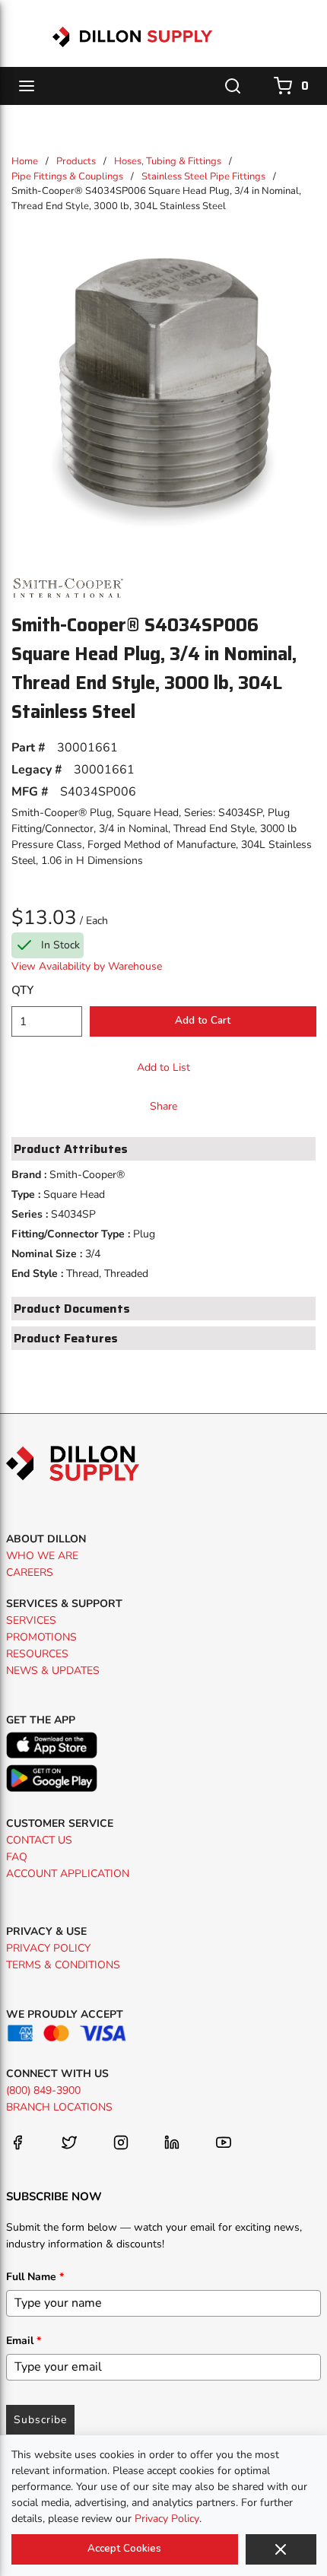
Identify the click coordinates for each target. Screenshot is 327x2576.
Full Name (35, 2277)
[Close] (281, 2549)
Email (24, 2341)
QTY (22, 990)
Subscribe (40, 2420)
